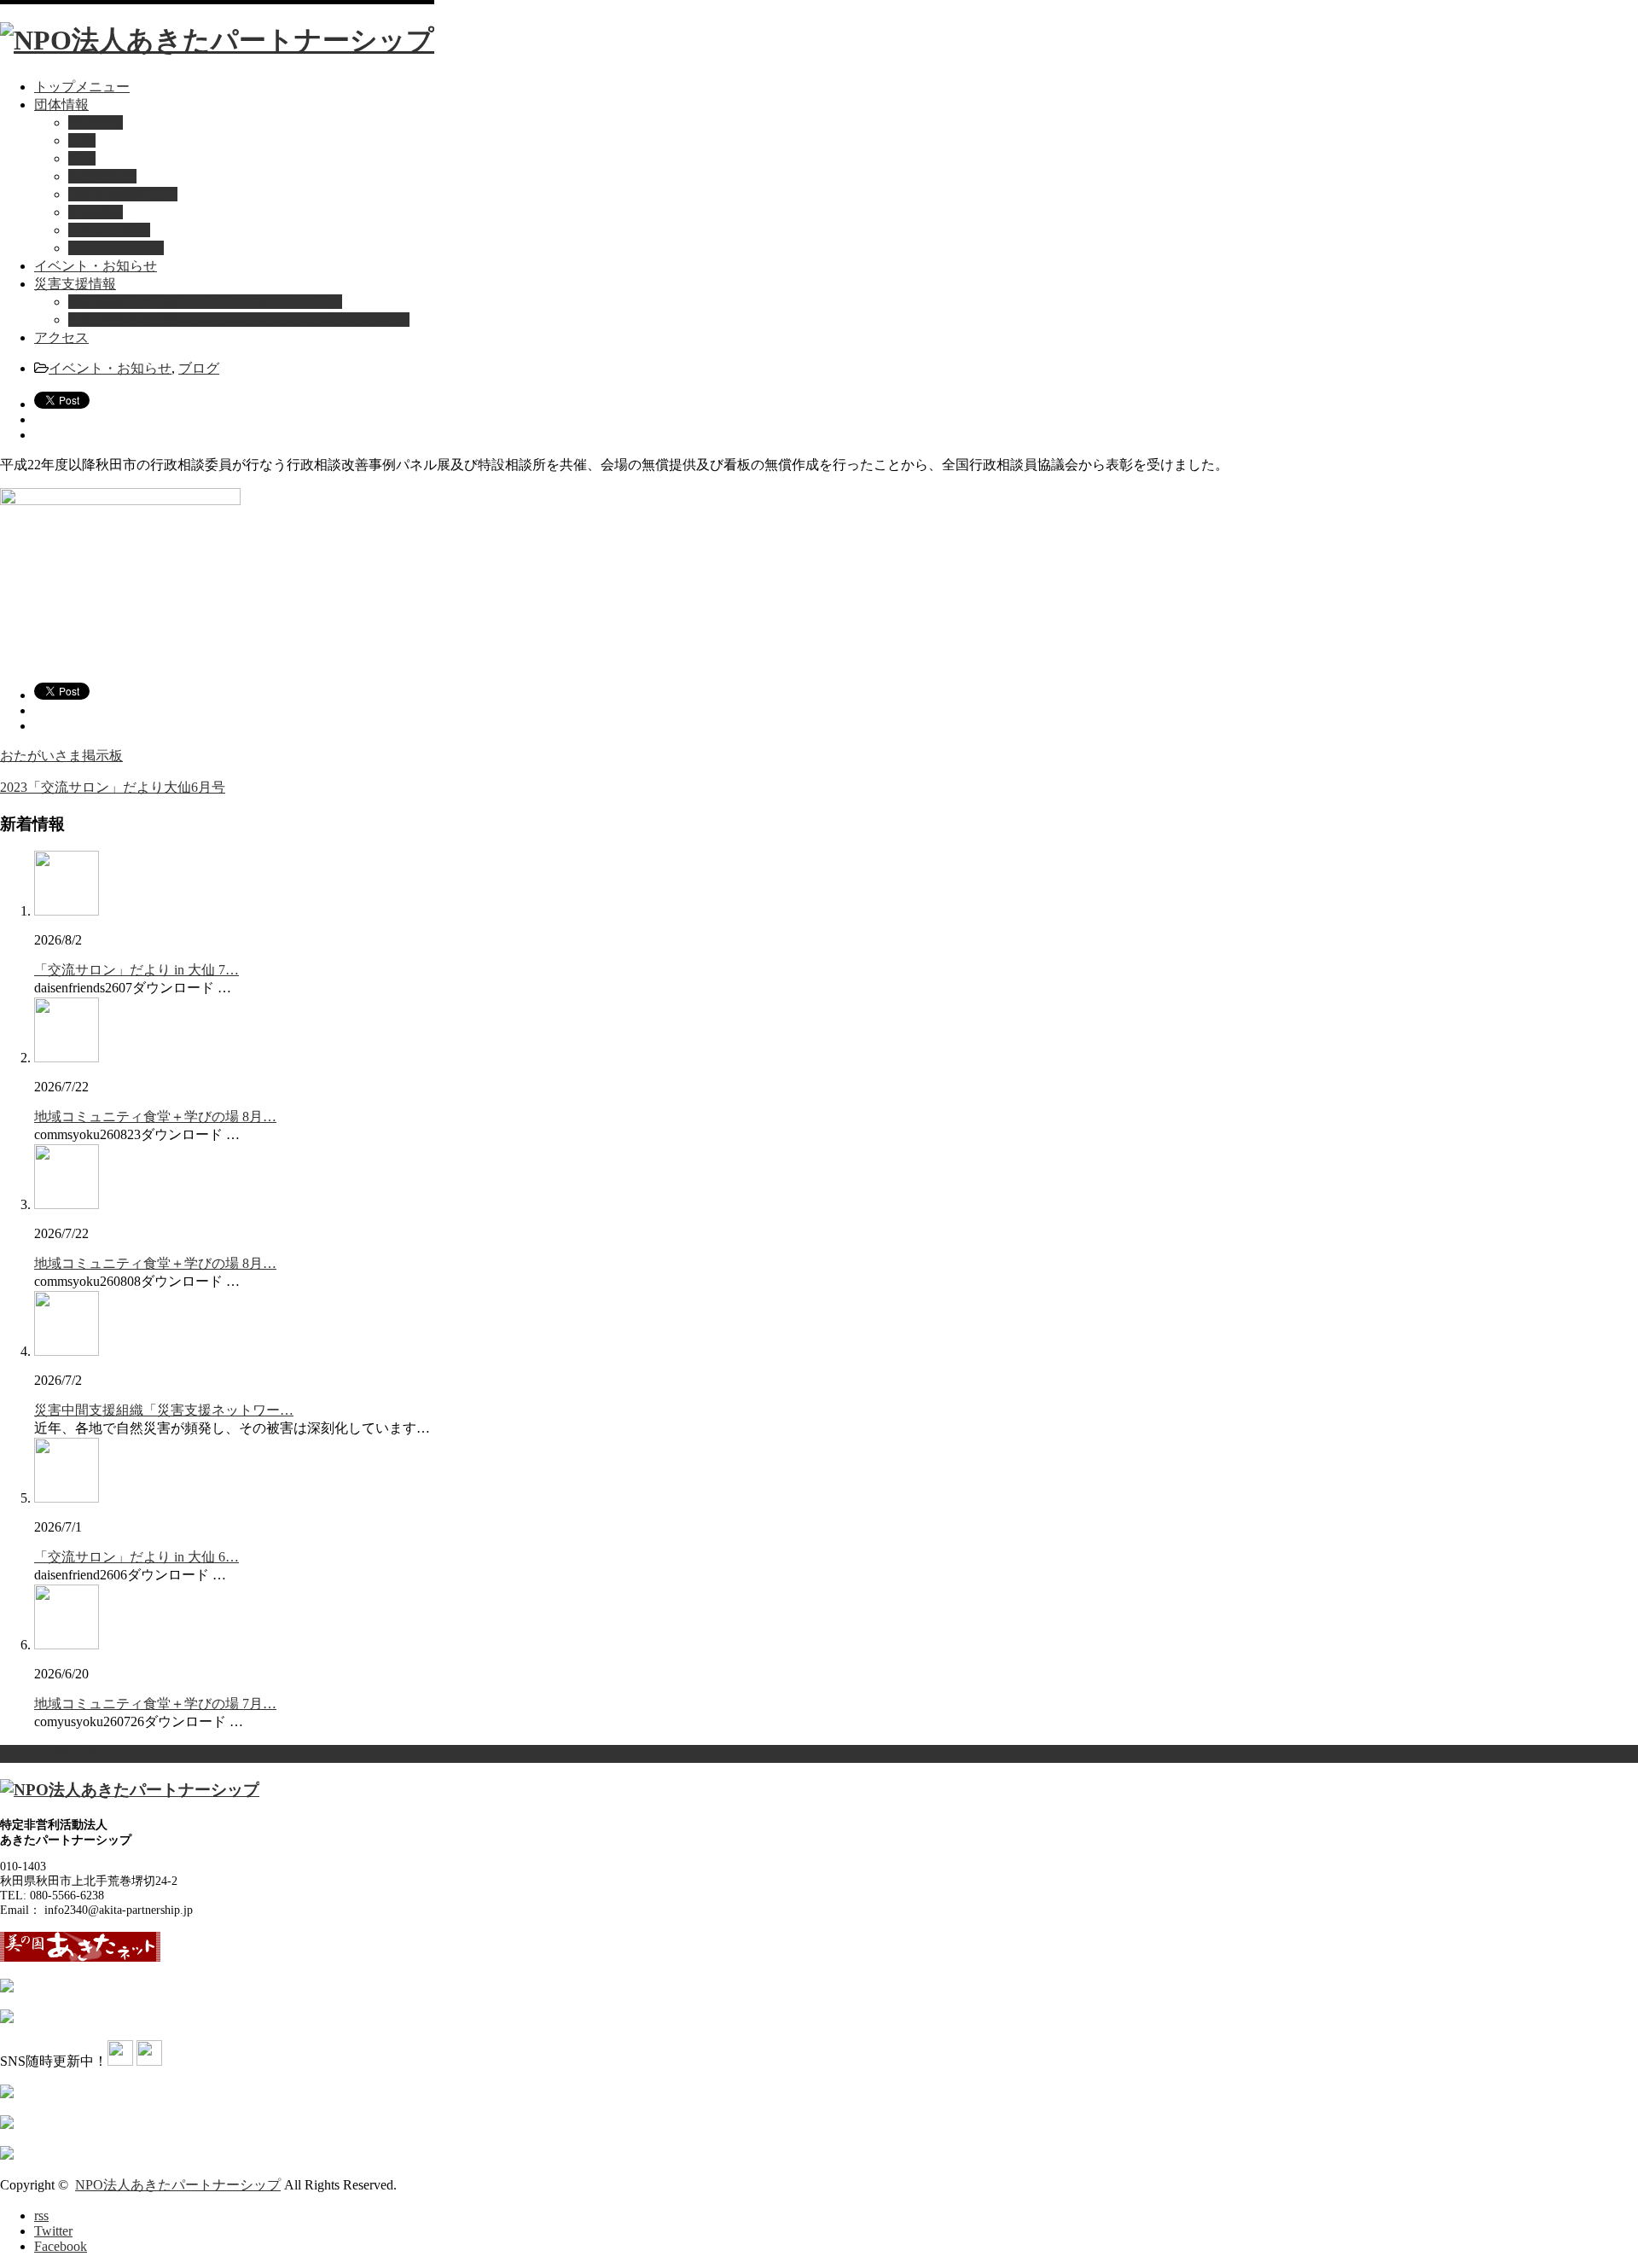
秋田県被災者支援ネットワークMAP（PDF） (205, 302)
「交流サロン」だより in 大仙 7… (136, 970)
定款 (82, 140)
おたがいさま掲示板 (61, 756)
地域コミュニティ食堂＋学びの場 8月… (155, 1117)
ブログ (199, 368)
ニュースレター (116, 248)
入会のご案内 (109, 230)
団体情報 (61, 105)
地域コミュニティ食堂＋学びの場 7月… (155, 1704)
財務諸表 (96, 212)
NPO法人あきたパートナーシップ (178, 2185)
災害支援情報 (75, 284)
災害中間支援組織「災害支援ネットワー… (164, 1410)
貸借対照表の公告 (123, 194)
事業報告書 (102, 176)
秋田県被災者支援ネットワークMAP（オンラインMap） (239, 320)
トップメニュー (82, 87)
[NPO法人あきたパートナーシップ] (217, 40)
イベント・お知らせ (96, 266)
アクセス (61, 337)
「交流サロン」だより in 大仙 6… (136, 1557)
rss (41, 2216)
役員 (82, 158)
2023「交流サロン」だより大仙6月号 (113, 787)
